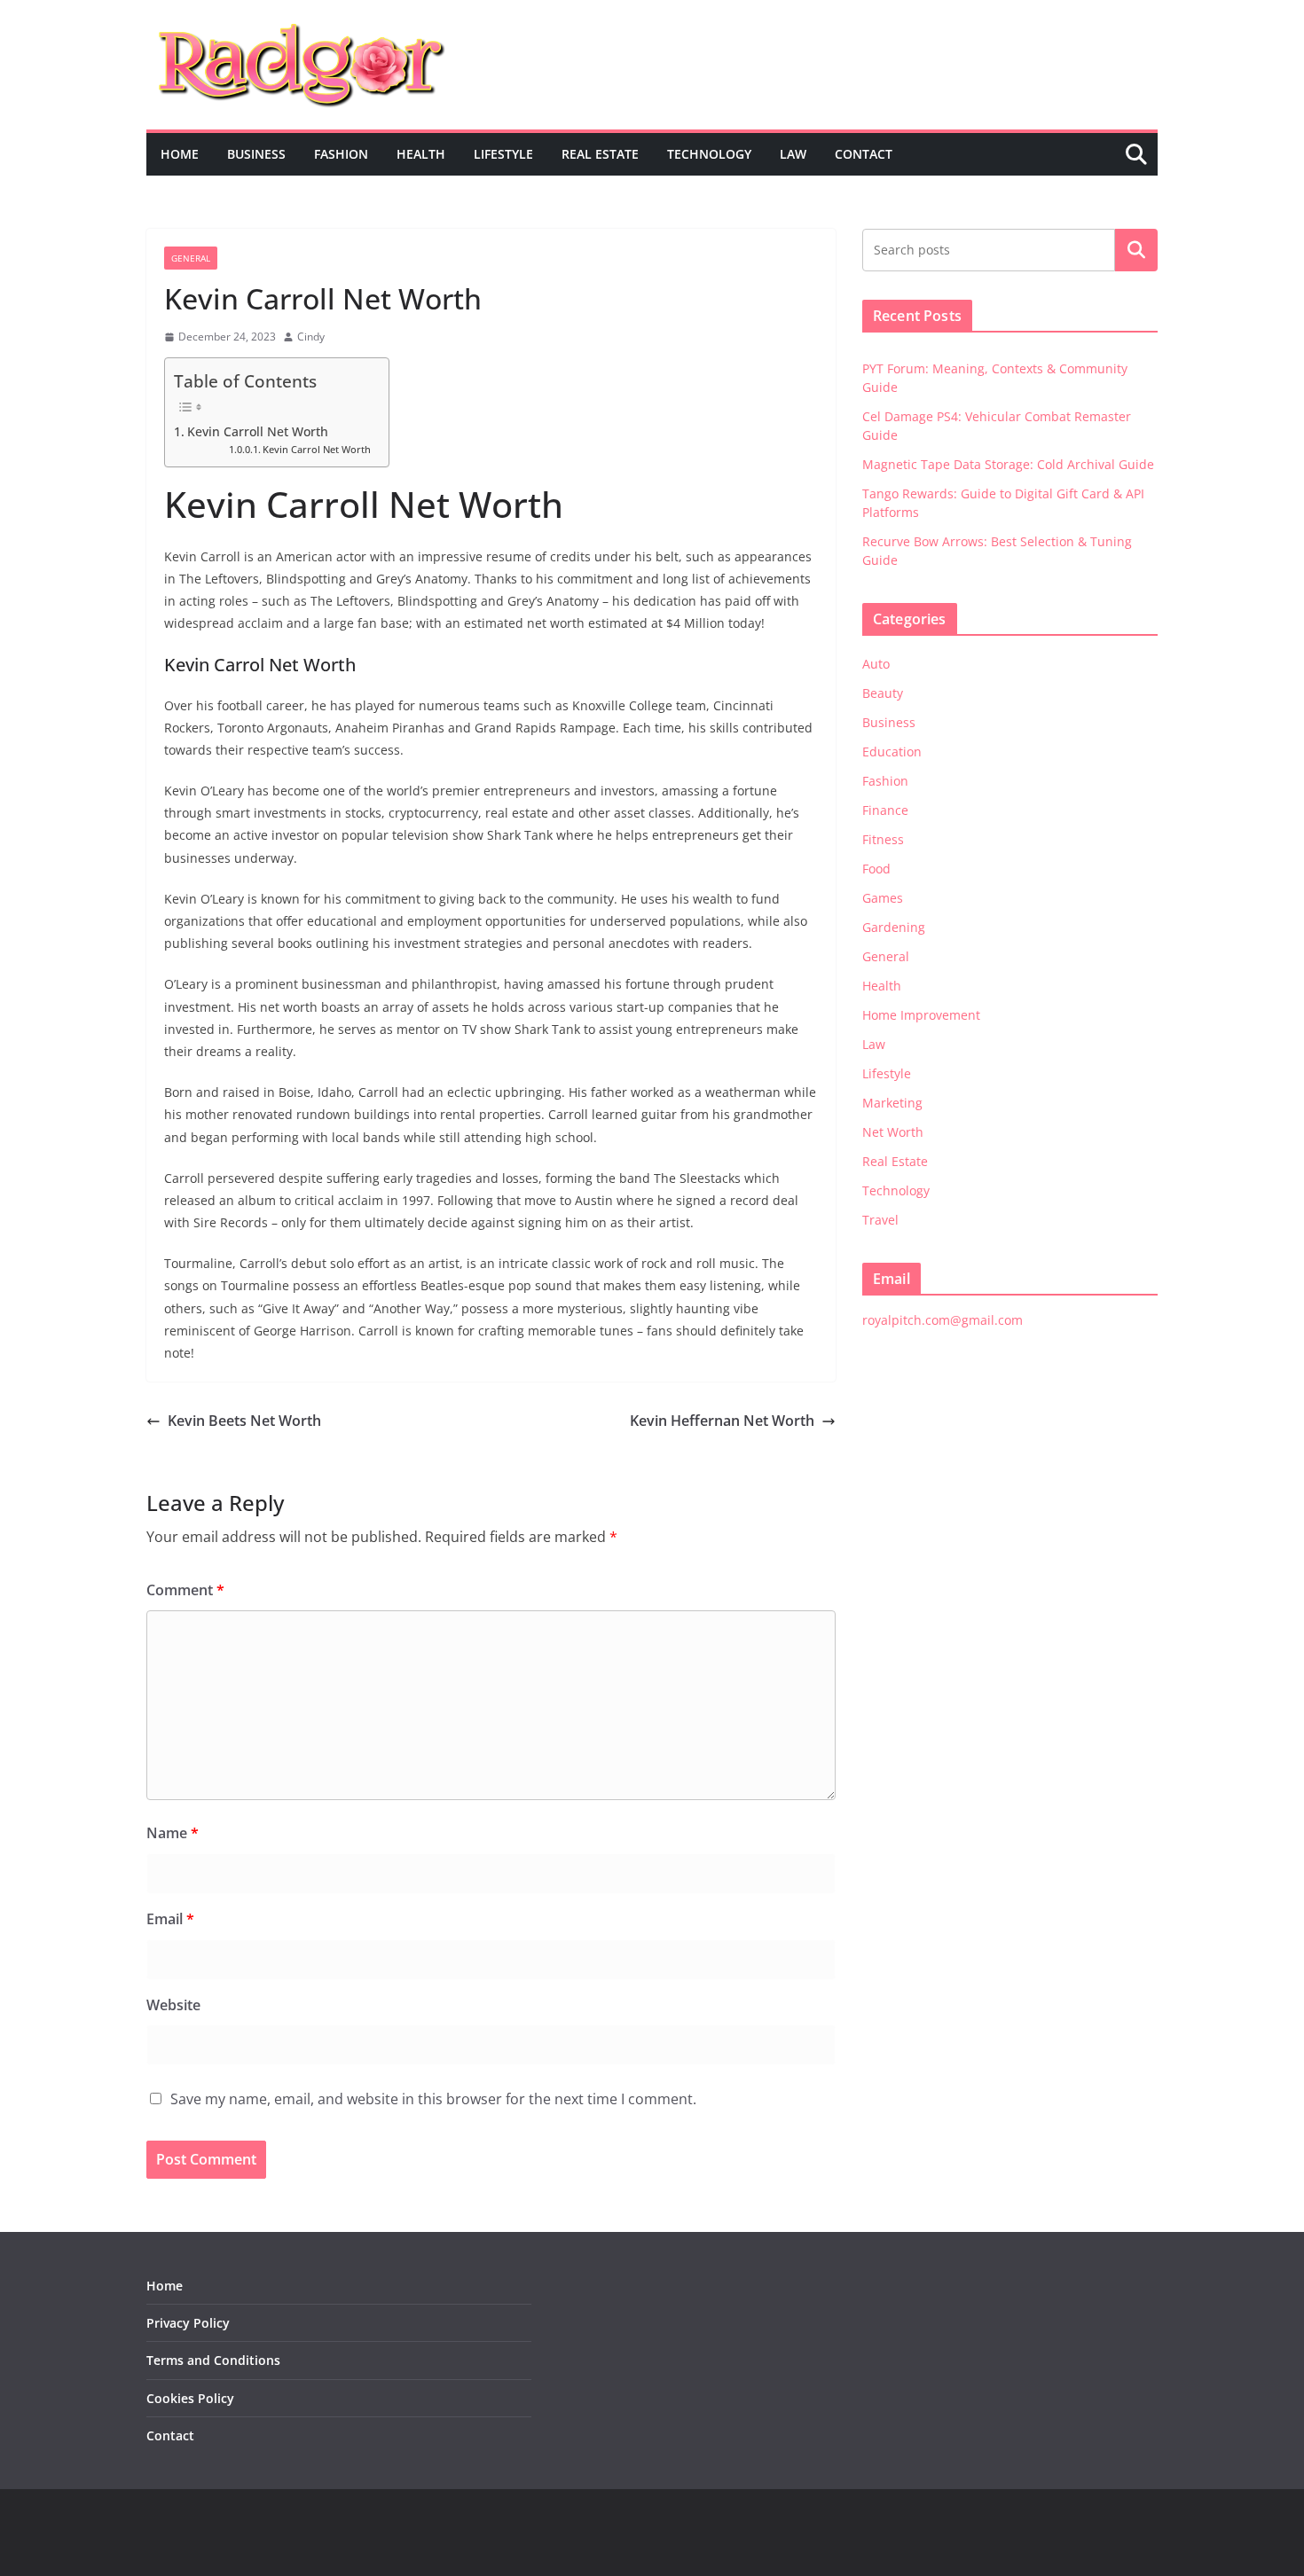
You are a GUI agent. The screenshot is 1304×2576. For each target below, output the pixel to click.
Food (876, 869)
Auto (876, 664)
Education (892, 752)
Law (793, 154)
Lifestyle (503, 154)
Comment (185, 1590)
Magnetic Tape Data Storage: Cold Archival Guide (1008, 464)
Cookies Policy (190, 2398)
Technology (709, 154)
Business (256, 154)
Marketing (892, 1103)
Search (1136, 250)
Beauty (883, 693)
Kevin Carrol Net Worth (317, 450)
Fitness (883, 839)
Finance (885, 810)
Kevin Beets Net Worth (244, 1421)
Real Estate (600, 154)
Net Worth (893, 1132)
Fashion (341, 154)
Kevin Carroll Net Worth (258, 431)
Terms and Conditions (213, 2360)
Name (173, 1833)
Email (170, 1919)
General (191, 258)
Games (883, 898)
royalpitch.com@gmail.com (943, 1320)
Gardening (894, 927)
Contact (864, 154)
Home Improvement (921, 1015)
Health (421, 154)
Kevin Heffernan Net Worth (722, 1421)
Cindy (311, 337)
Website (173, 2005)
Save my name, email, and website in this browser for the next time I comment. (433, 2099)
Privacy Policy (188, 2323)
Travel (880, 1220)
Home (180, 154)
